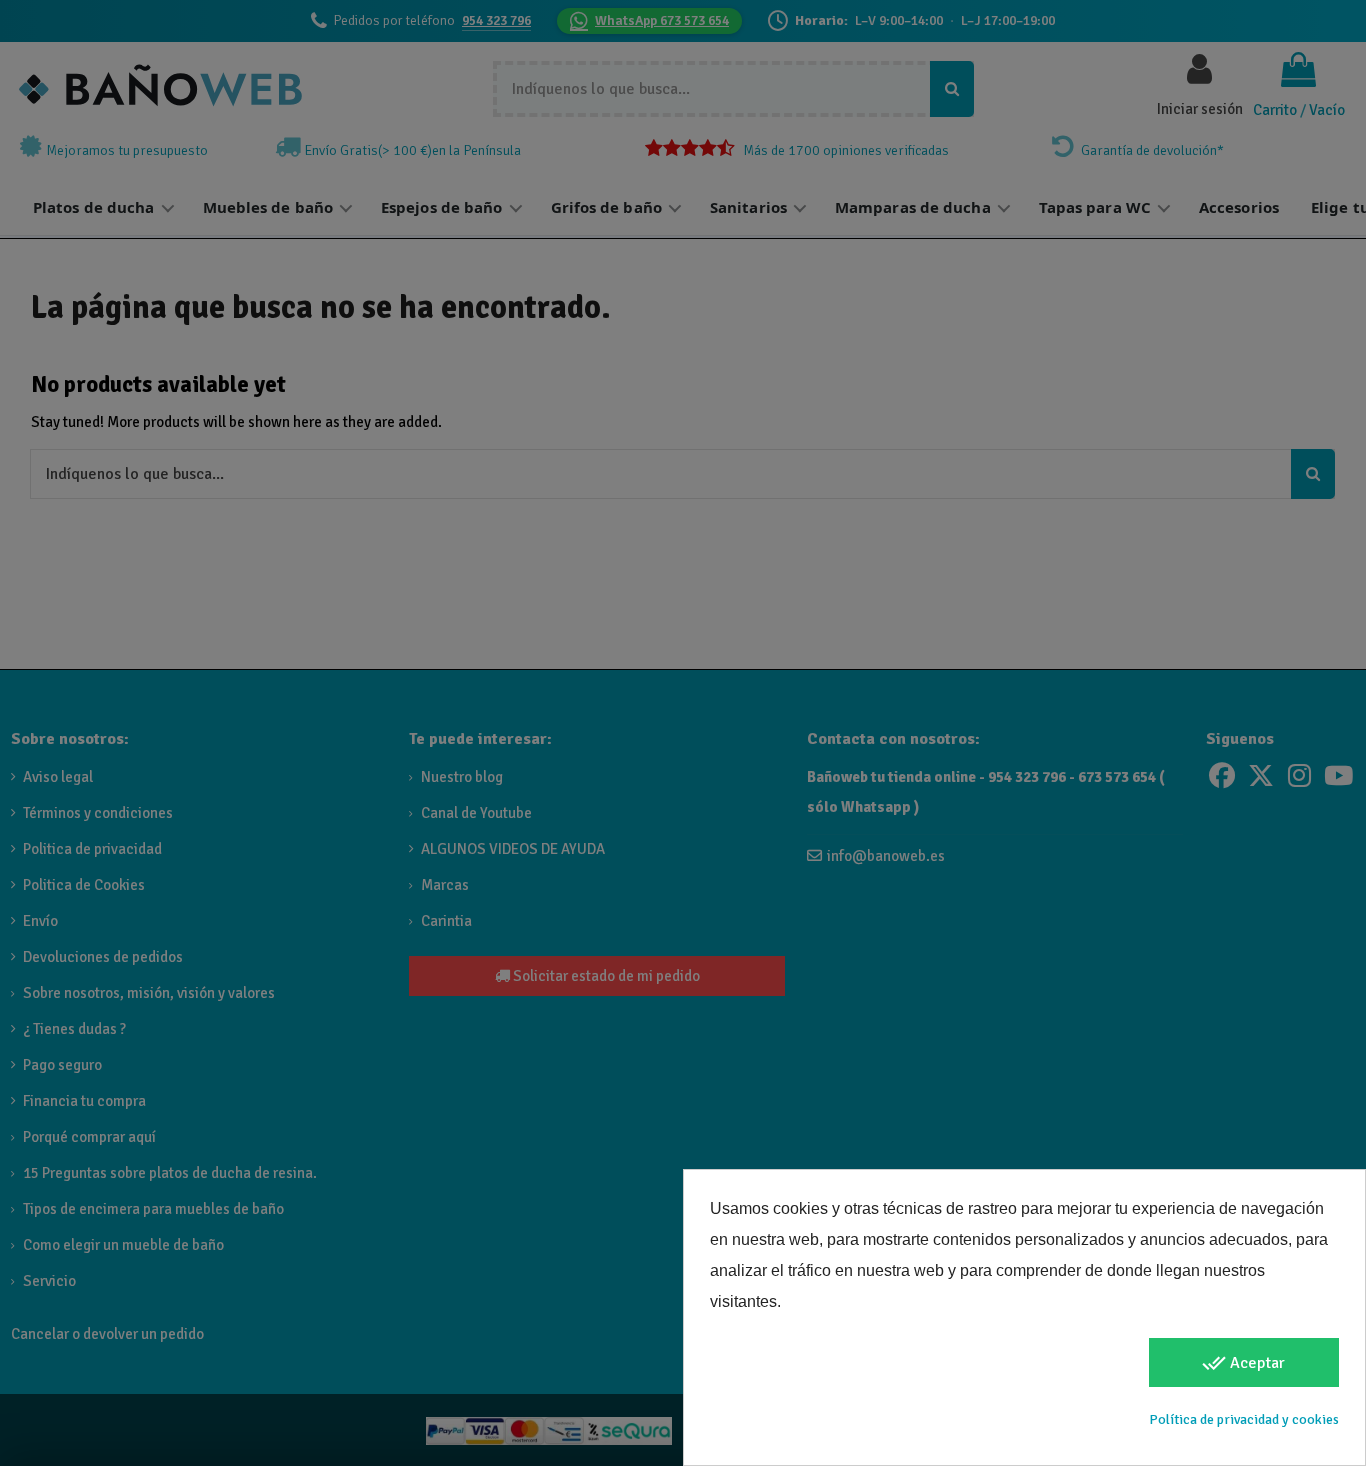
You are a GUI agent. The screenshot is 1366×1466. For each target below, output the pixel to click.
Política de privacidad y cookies (1244, 1419)
